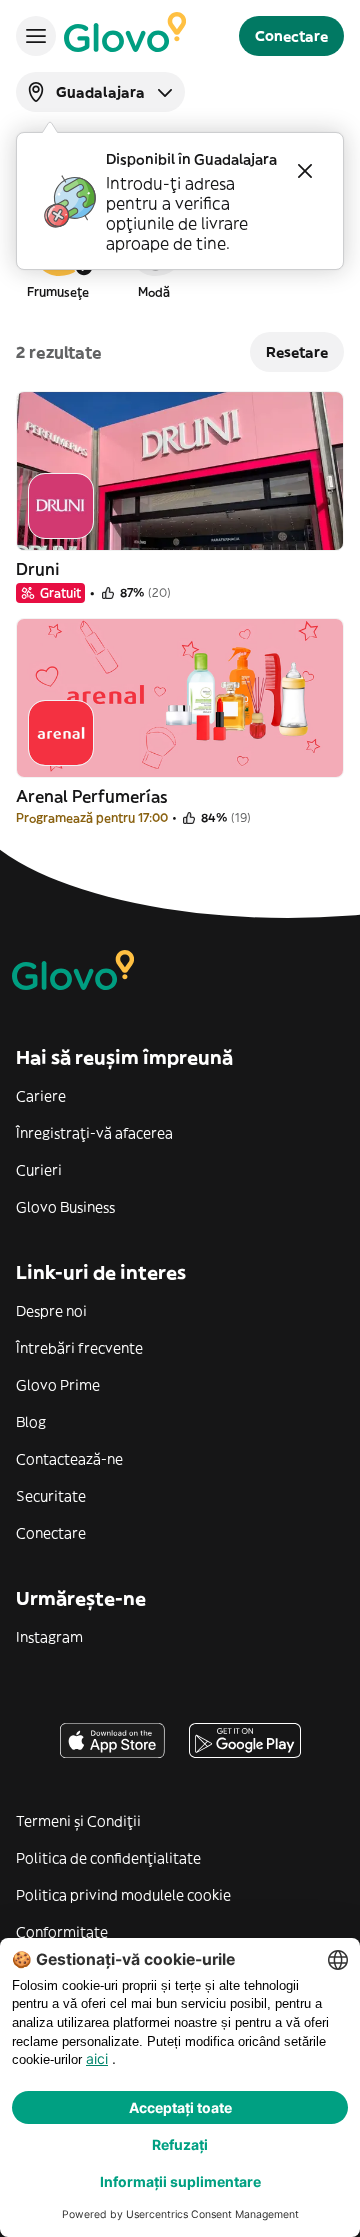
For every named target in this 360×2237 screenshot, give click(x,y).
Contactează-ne (69, 1459)
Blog (31, 1422)
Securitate (51, 1496)
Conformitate (62, 1932)
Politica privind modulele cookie (123, 1895)
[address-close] (305, 171)
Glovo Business (65, 1207)
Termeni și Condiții (78, 1821)
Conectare (51, 1533)
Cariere (41, 1096)
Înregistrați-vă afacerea (94, 1133)
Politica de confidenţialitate (108, 1858)
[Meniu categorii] (36, 36)
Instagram (49, 1637)
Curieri (39, 1170)
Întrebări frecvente (79, 1348)
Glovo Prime (58, 1385)
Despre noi (51, 1311)
